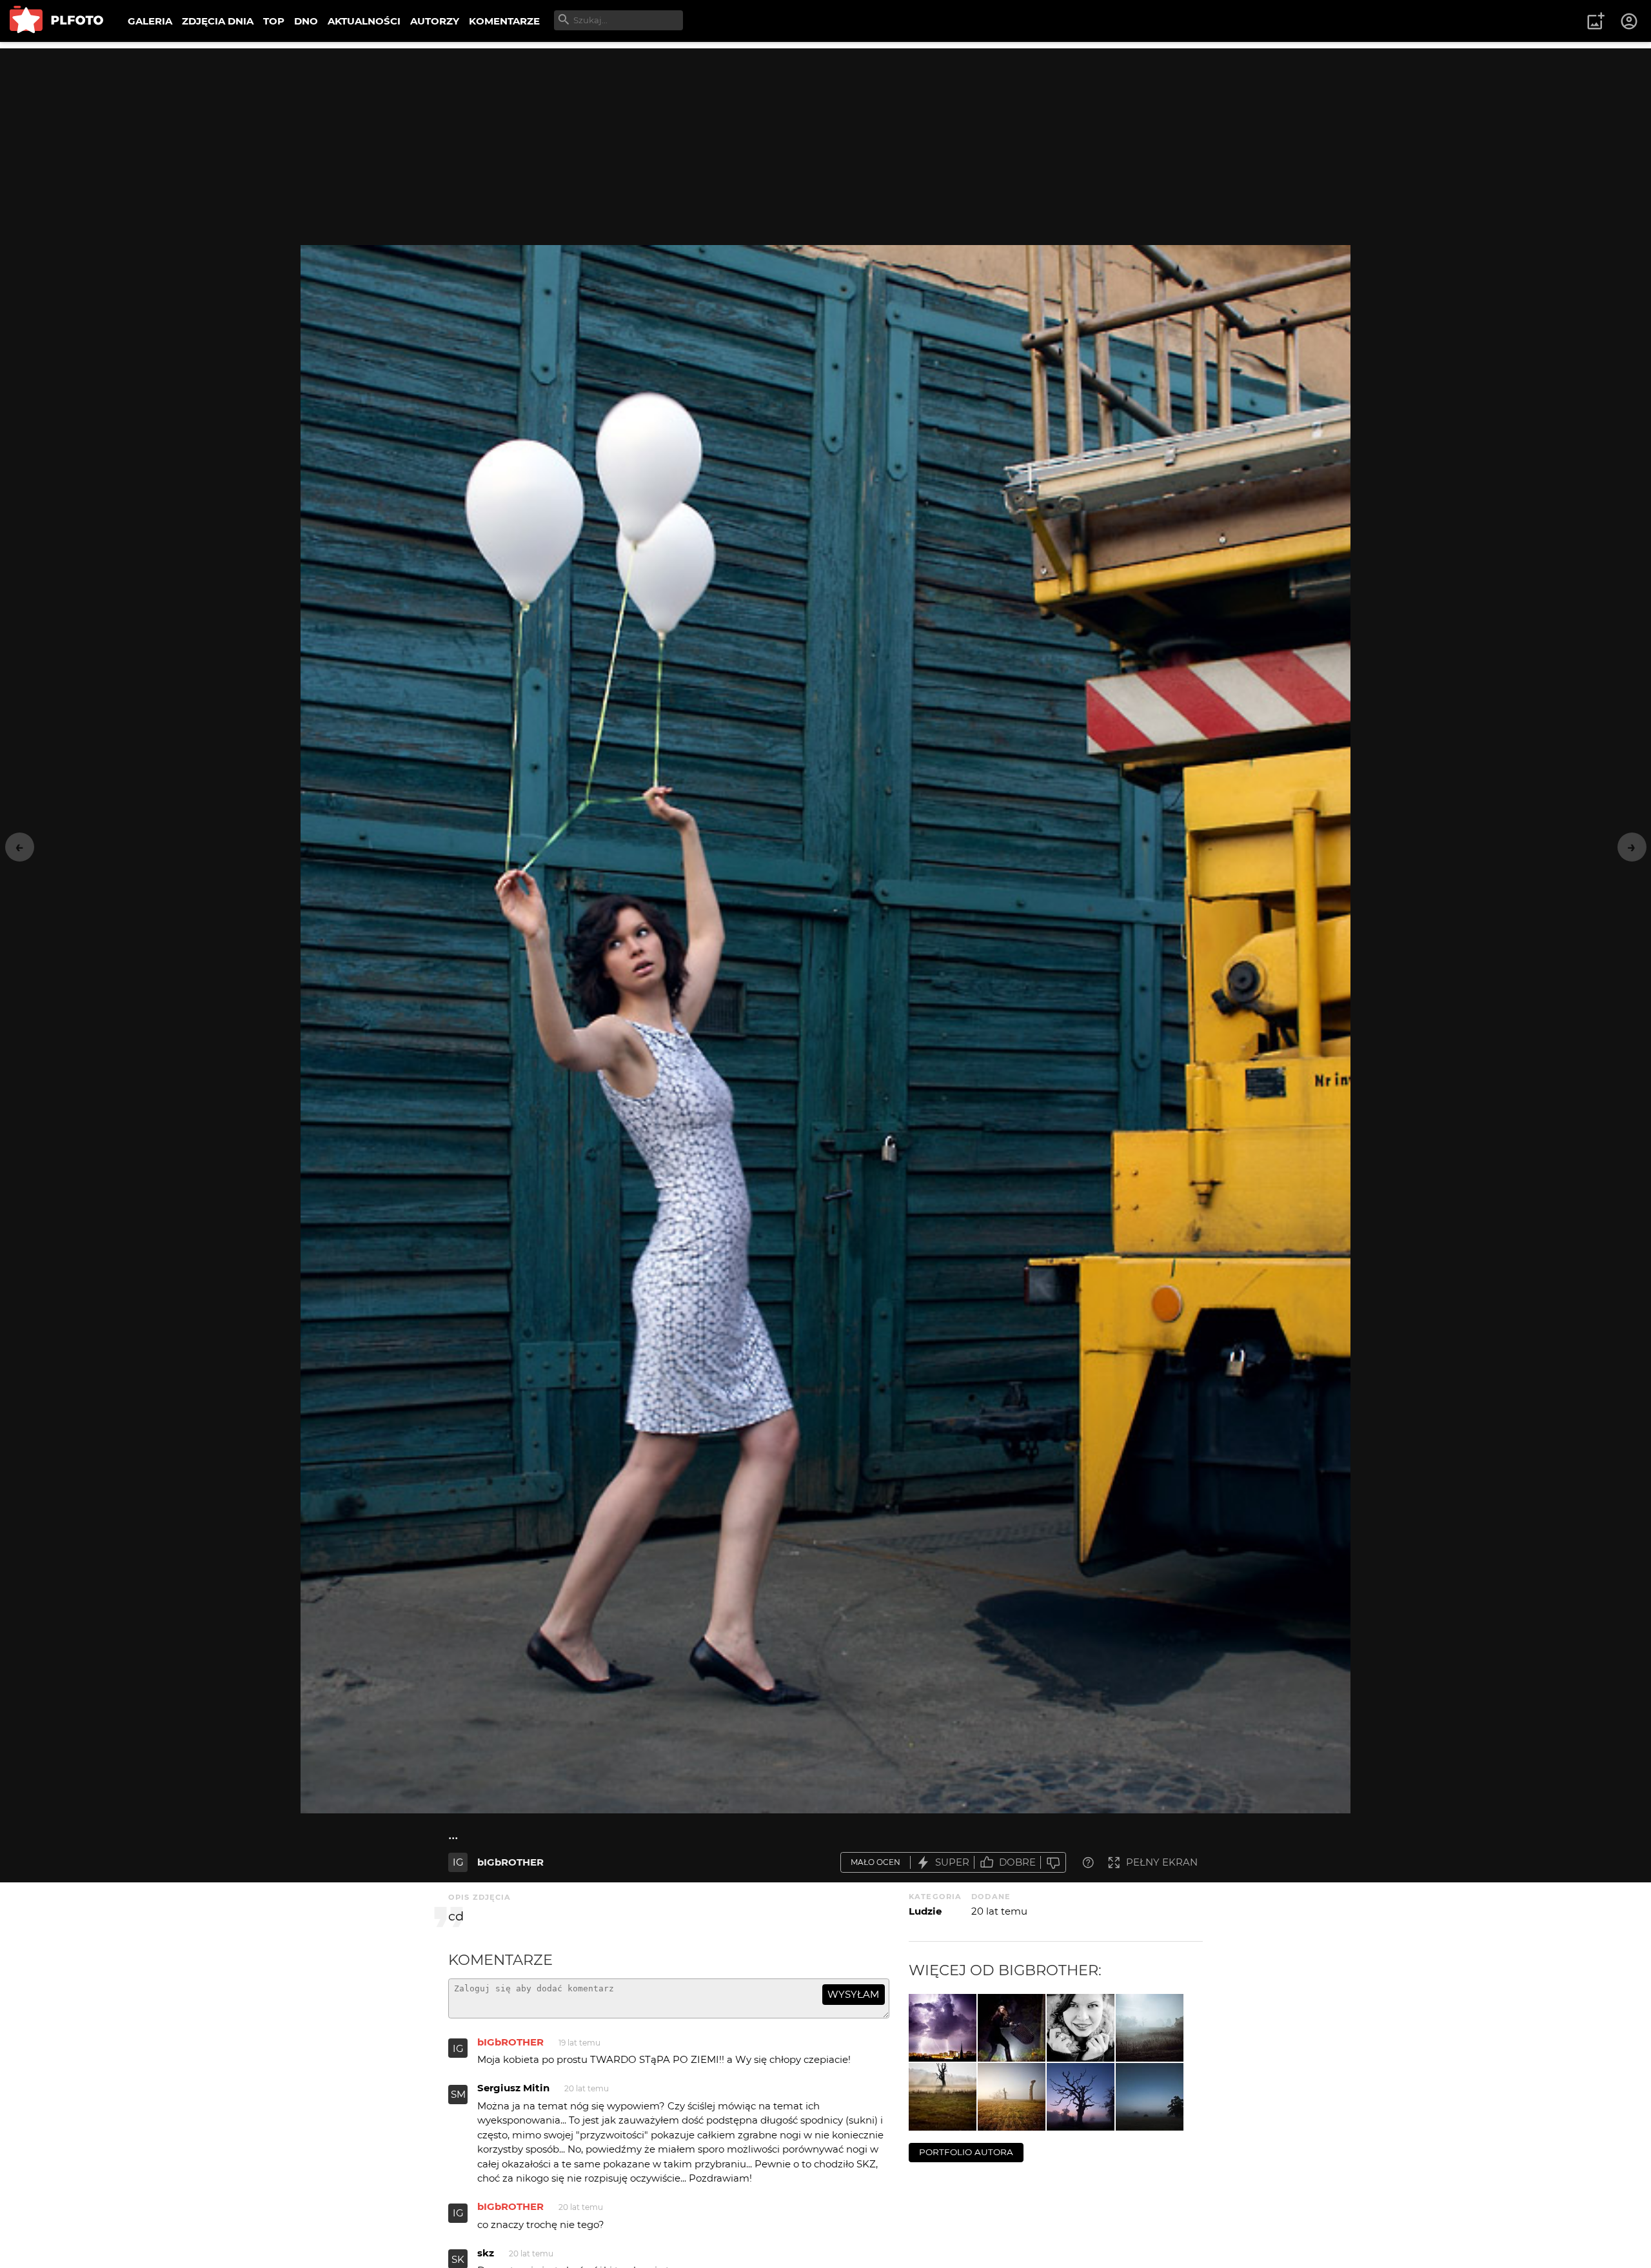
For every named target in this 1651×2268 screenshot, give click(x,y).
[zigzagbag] (1012, 2028)
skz (486, 2253)
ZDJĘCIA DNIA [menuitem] (218, 21)
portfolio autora (966, 2152)
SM (458, 2094)
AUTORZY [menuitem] (435, 21)
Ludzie (925, 1911)
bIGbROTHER (510, 1862)
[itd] (1150, 2028)
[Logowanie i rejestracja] (1630, 21)
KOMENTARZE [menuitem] (504, 21)
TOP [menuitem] (274, 21)
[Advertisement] (825, 139)
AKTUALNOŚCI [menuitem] (364, 21)
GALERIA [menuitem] (150, 21)
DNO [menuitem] (306, 21)
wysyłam (853, 1994)
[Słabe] (1053, 1863)
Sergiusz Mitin (513, 2088)
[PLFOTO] (56, 21)
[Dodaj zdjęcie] (1596, 21)
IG (458, 1862)
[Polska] (1012, 2097)
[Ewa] (1081, 2028)
